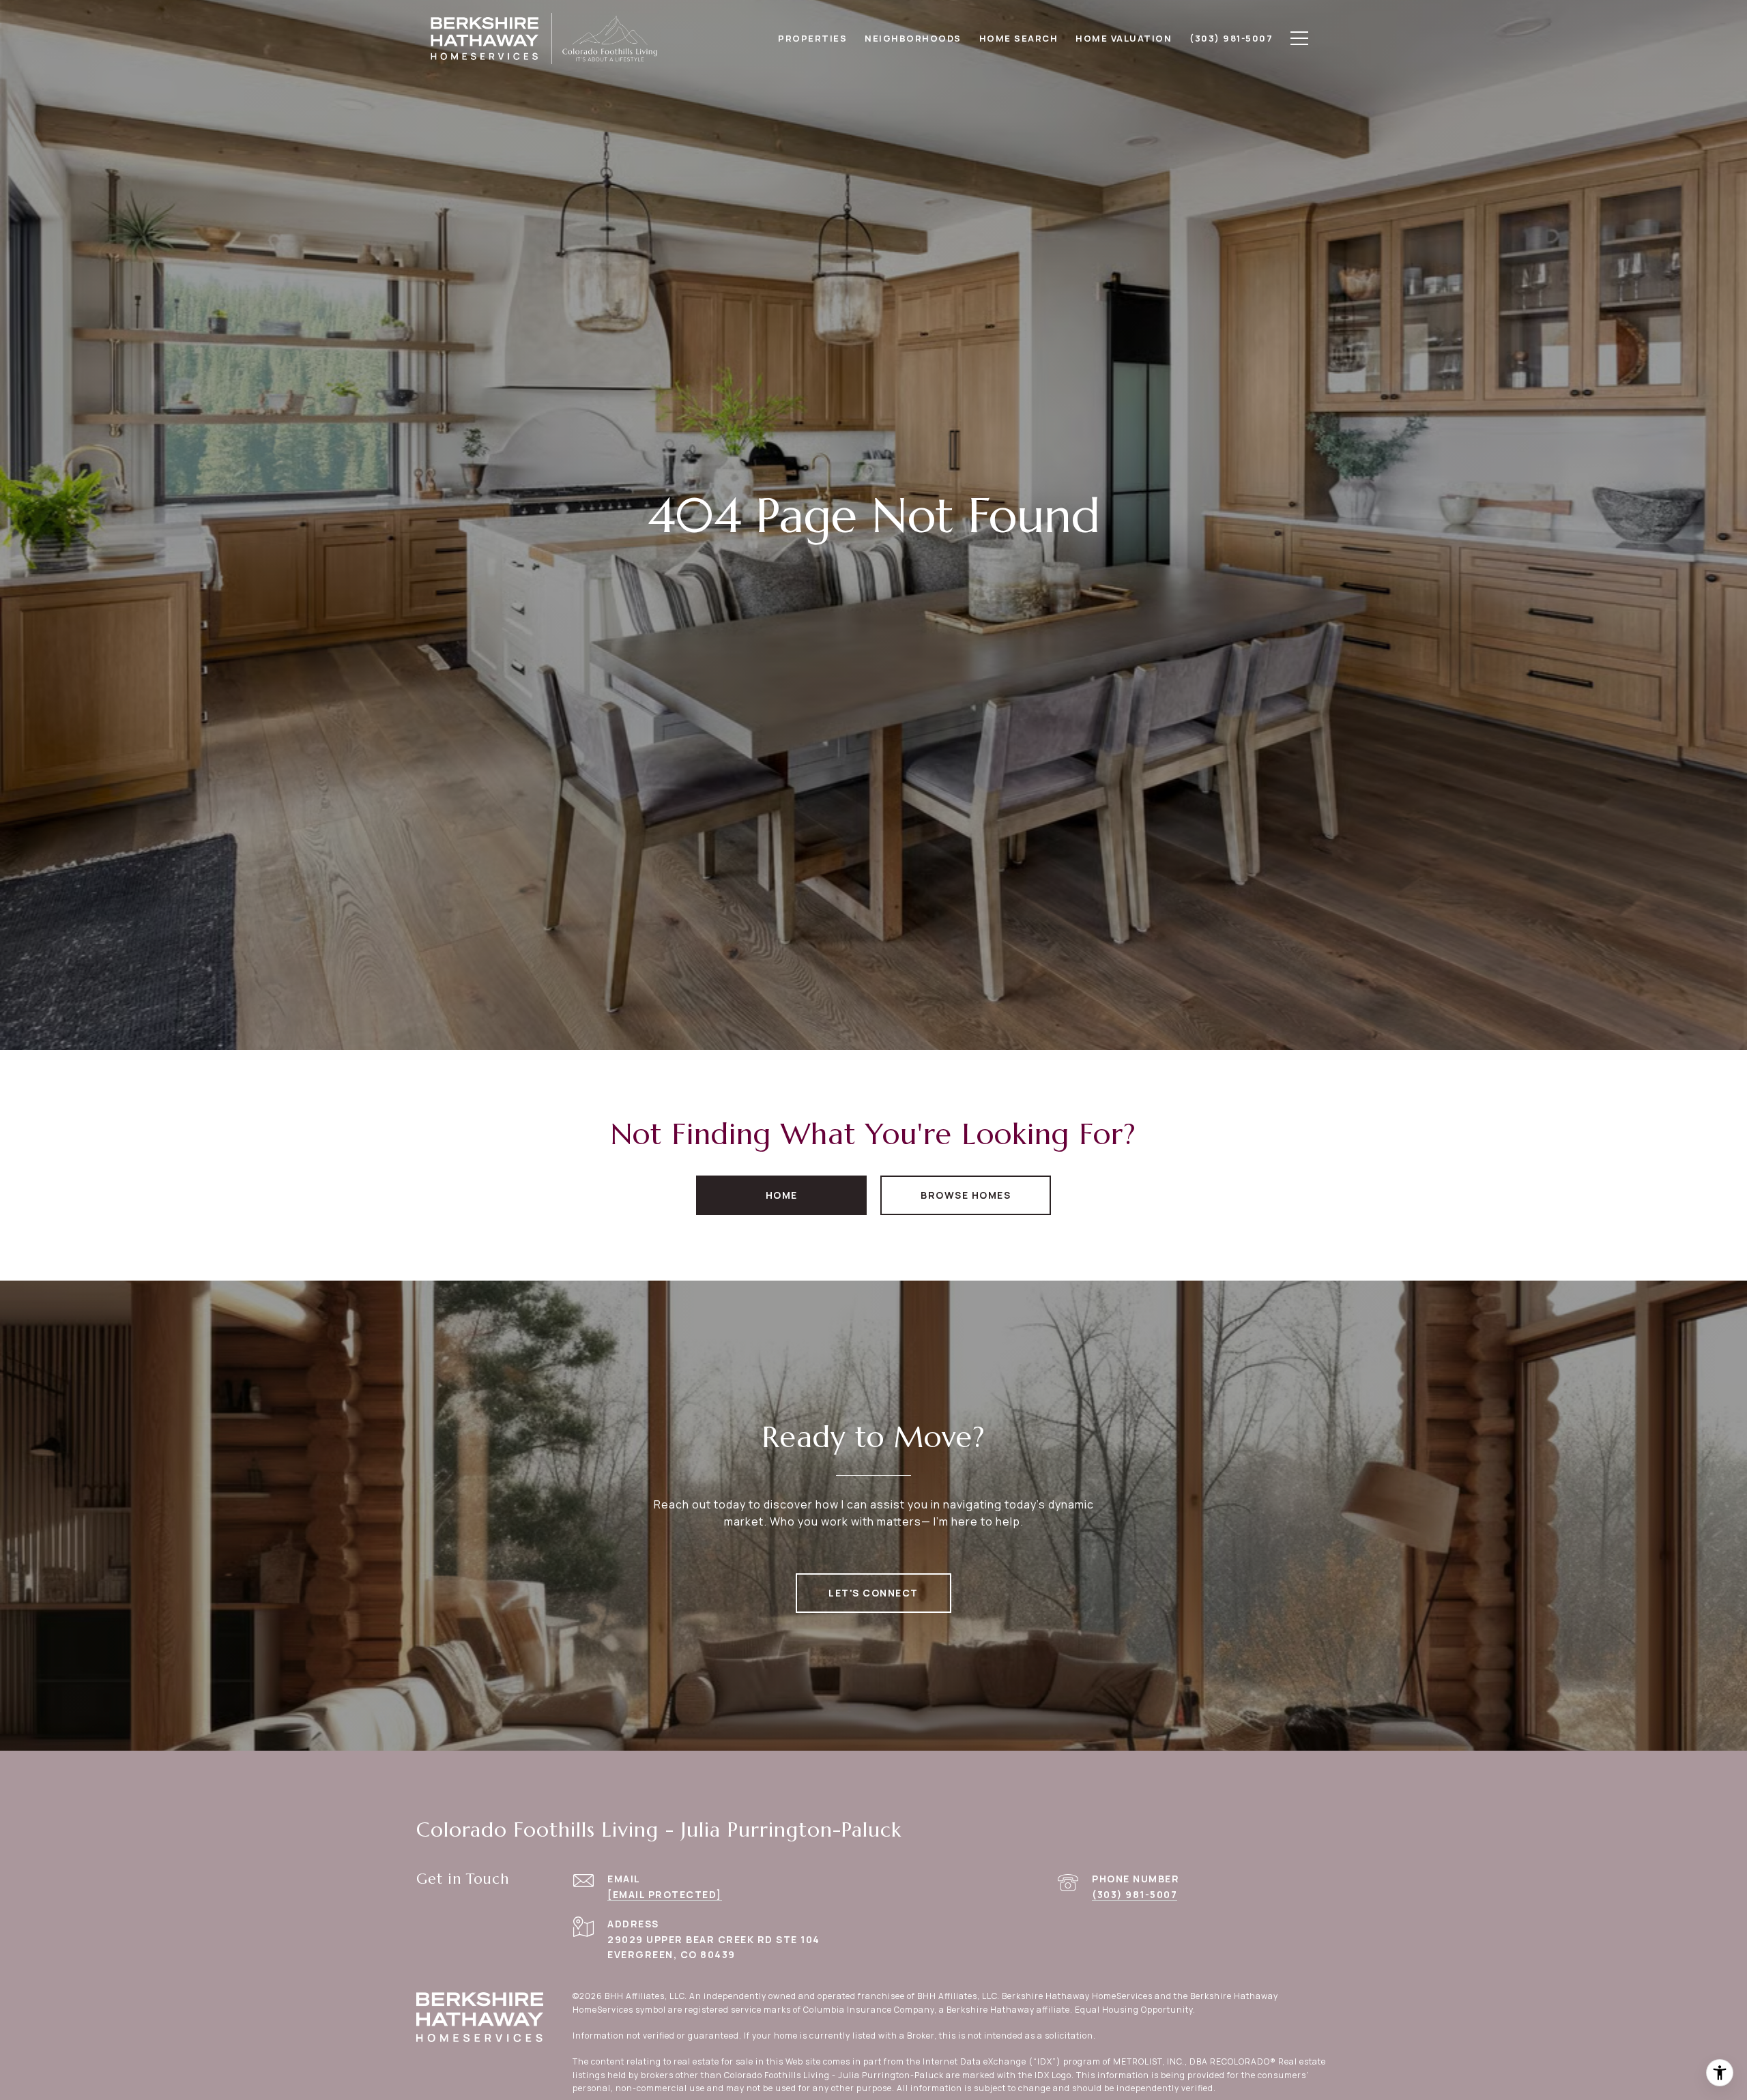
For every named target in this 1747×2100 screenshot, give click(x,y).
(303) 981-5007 (1135, 1894)
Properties (812, 38)
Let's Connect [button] (873, 1593)
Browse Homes (966, 1195)
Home (782, 1195)
